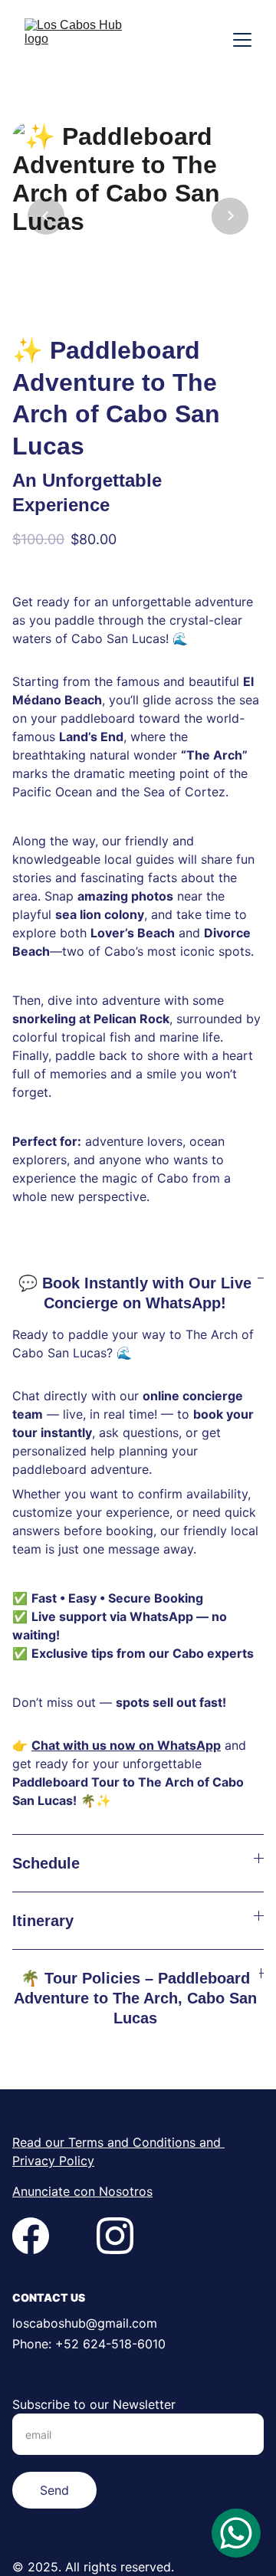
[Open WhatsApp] (236, 2533)
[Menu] (242, 40)
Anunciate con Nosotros (82, 2191)
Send (54, 2490)
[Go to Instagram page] (115, 2236)
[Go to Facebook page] (31, 2236)
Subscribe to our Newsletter (94, 2404)
